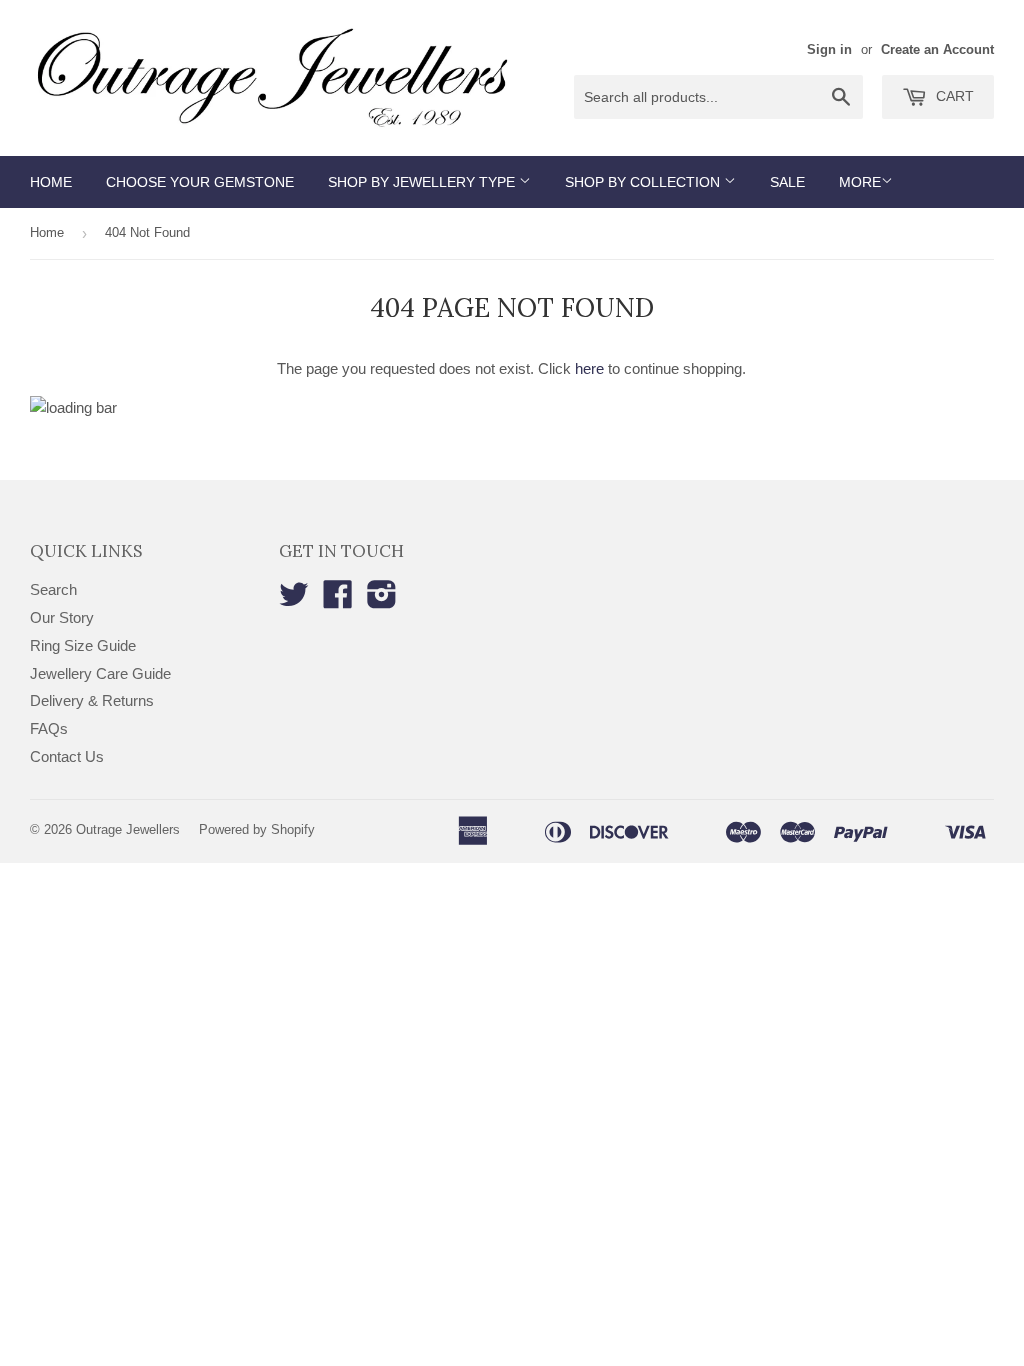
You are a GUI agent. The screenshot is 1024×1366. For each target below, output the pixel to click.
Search (53, 589)
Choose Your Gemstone (200, 182)
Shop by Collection (644, 182)
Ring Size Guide (83, 645)
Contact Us (67, 756)
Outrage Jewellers (128, 829)
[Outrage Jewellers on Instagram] (382, 600)
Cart (953, 96)
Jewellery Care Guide (100, 673)
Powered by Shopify (257, 829)
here (589, 368)
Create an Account (937, 49)
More (860, 182)
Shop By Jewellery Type (423, 182)
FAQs (49, 728)
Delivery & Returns (92, 700)
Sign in (829, 49)
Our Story (62, 617)
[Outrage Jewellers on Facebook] (338, 600)
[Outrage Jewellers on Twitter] (294, 600)
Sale (787, 182)
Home (51, 182)
